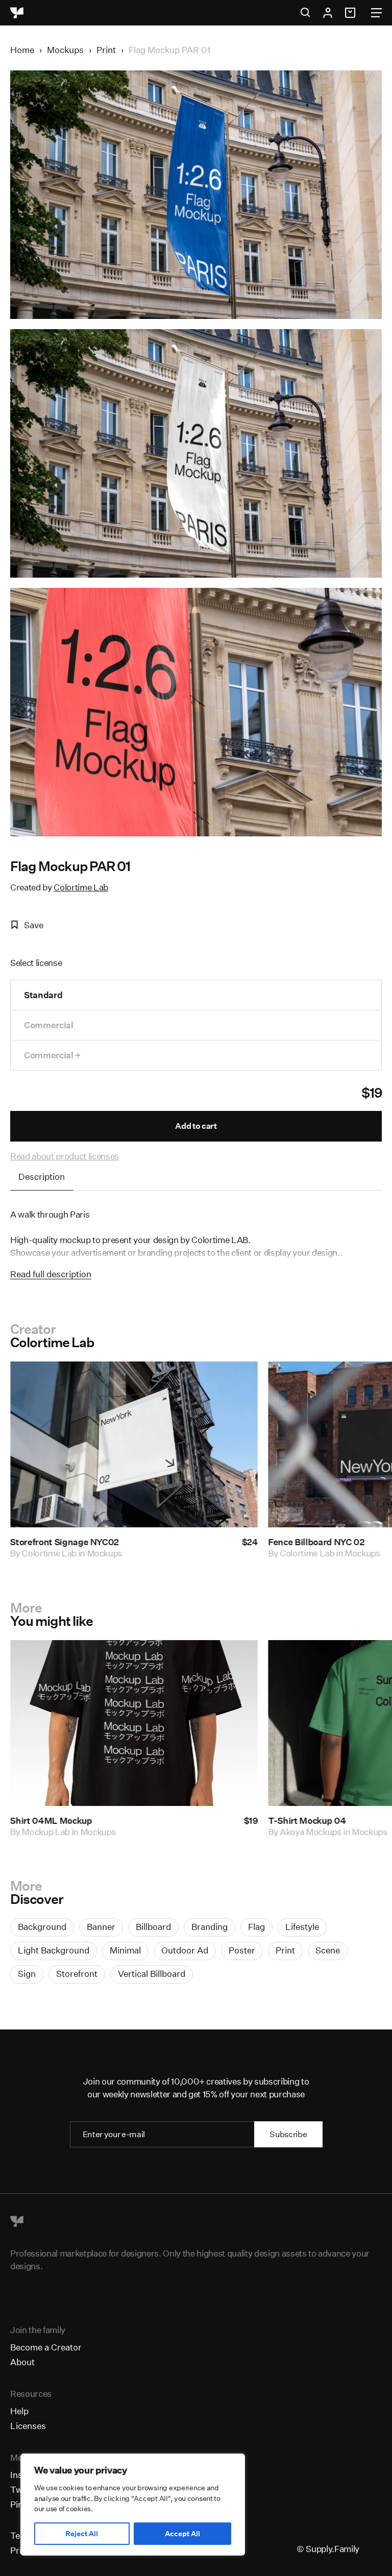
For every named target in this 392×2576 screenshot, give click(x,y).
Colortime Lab (81, 887)
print (285, 1950)
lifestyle (302, 1927)
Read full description (51, 1274)
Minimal (125, 1950)
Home (22, 50)
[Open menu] (376, 13)
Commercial (49, 1025)
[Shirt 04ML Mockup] (134, 1723)
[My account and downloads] (328, 13)
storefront (77, 1974)
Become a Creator (46, 2347)
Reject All (82, 2534)
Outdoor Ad (185, 1950)
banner (101, 1927)
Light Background (54, 1950)
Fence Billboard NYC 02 (316, 1542)
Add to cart (196, 1126)
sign (27, 1974)
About (22, 2362)
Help (19, 2411)
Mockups (65, 50)
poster (242, 1950)
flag (256, 1927)
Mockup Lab (46, 1831)
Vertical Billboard (152, 1974)
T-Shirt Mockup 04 (307, 1820)
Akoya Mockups (311, 1831)
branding (210, 1927)
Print (106, 50)
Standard (43, 995)
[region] (133, 2505)
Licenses (28, 2426)
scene (328, 1950)
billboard (153, 1927)
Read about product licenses (65, 1156)
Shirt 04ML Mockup (51, 1820)
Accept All (182, 2534)
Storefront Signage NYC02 (65, 1542)
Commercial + (52, 1055)
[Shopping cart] (352, 13)
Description (42, 1176)
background (42, 1927)
